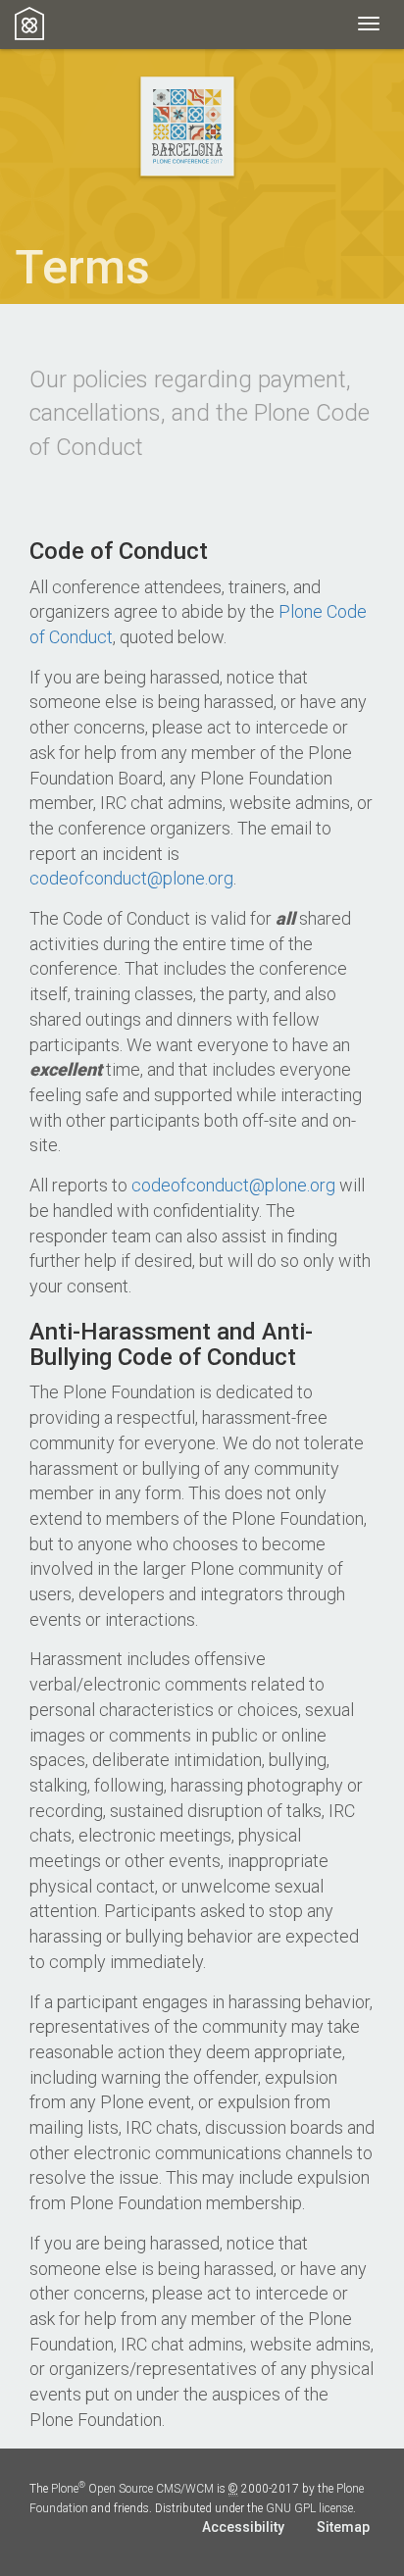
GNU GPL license (309, 2508)
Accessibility (243, 2527)
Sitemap (343, 2527)
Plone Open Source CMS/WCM (132, 2489)
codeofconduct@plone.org (131, 878)
